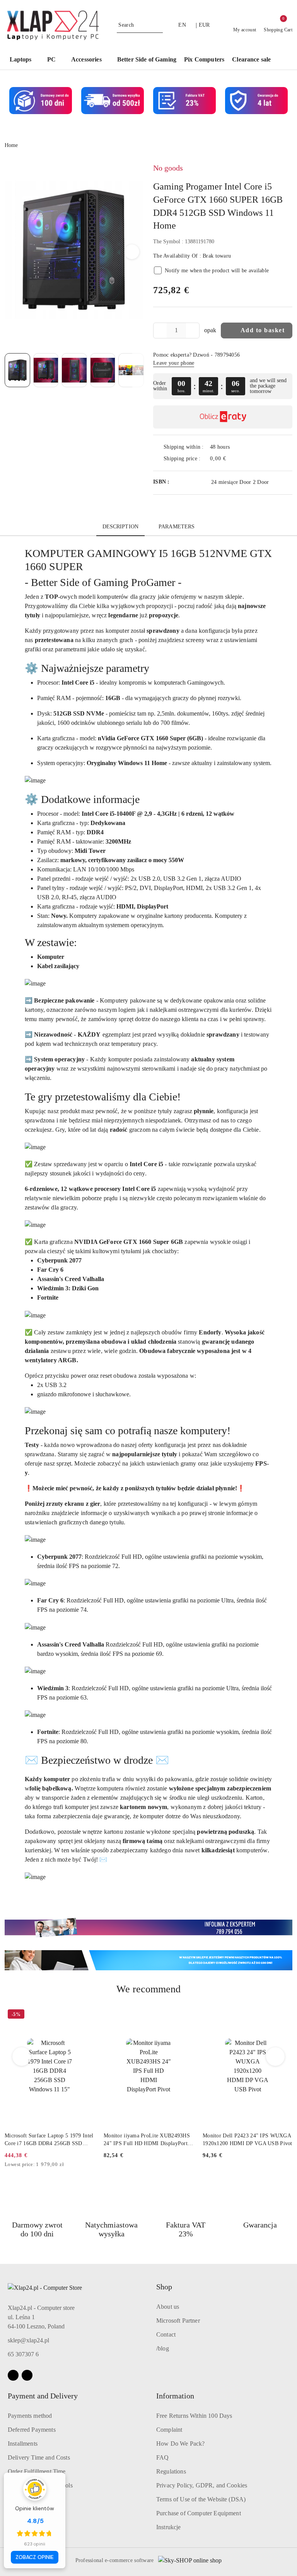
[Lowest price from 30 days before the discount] (92, 2165)
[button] (283, 60)
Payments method (30, 2416)
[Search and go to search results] (158, 25)
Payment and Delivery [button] (43, 2396)
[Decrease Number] (159, 331)
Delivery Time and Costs (39, 2457)
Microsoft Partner (178, 2321)
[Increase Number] (193, 331)
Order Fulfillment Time (37, 2471)
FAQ (162, 2457)
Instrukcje (169, 2527)
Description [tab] (121, 527)
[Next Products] (276, 2057)
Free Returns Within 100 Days (194, 2416)
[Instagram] (27, 2375)
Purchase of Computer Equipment (199, 2513)
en (182, 25)
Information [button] (175, 2396)
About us (168, 2307)
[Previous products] (22, 2057)
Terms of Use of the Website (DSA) (201, 2499)
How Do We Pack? (180, 2444)
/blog (163, 2348)
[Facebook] (13, 2375)
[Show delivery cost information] (232, 459)
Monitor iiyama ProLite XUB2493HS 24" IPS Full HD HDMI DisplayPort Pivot (147, 2140)
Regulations (171, 2471)
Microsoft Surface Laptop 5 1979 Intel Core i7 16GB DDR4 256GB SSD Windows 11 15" (49, 2140)
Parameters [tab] (177, 527)
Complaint (169, 2430)
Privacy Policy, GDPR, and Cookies (202, 2485)
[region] (223, 386)
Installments (23, 2444)
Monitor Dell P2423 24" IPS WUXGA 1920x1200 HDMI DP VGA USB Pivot (247, 2140)
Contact (166, 2334)
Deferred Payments (32, 2430)
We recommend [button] (148, 1989)
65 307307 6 (23, 2354)
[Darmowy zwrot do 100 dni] (148, 1960)
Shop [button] (164, 2287)
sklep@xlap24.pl (28, 2340)
